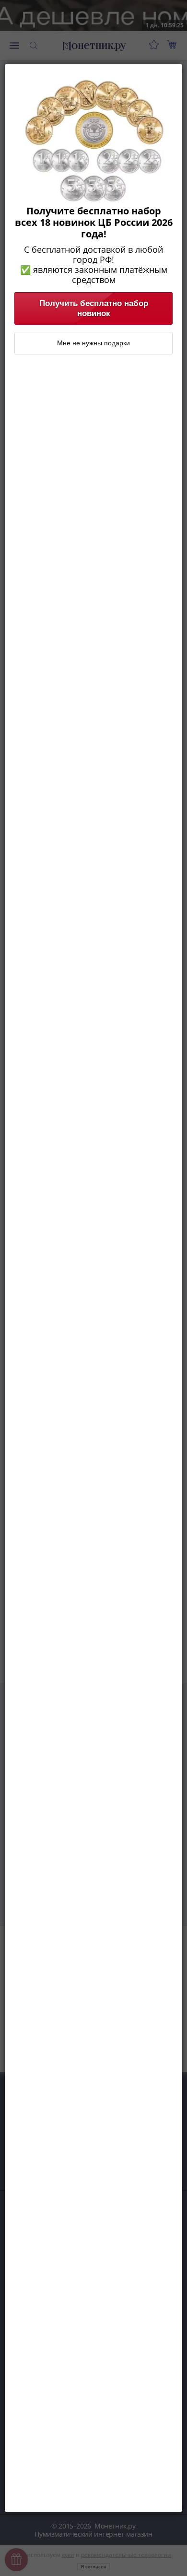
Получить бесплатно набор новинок (94, 308)
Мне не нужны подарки (93, 343)
